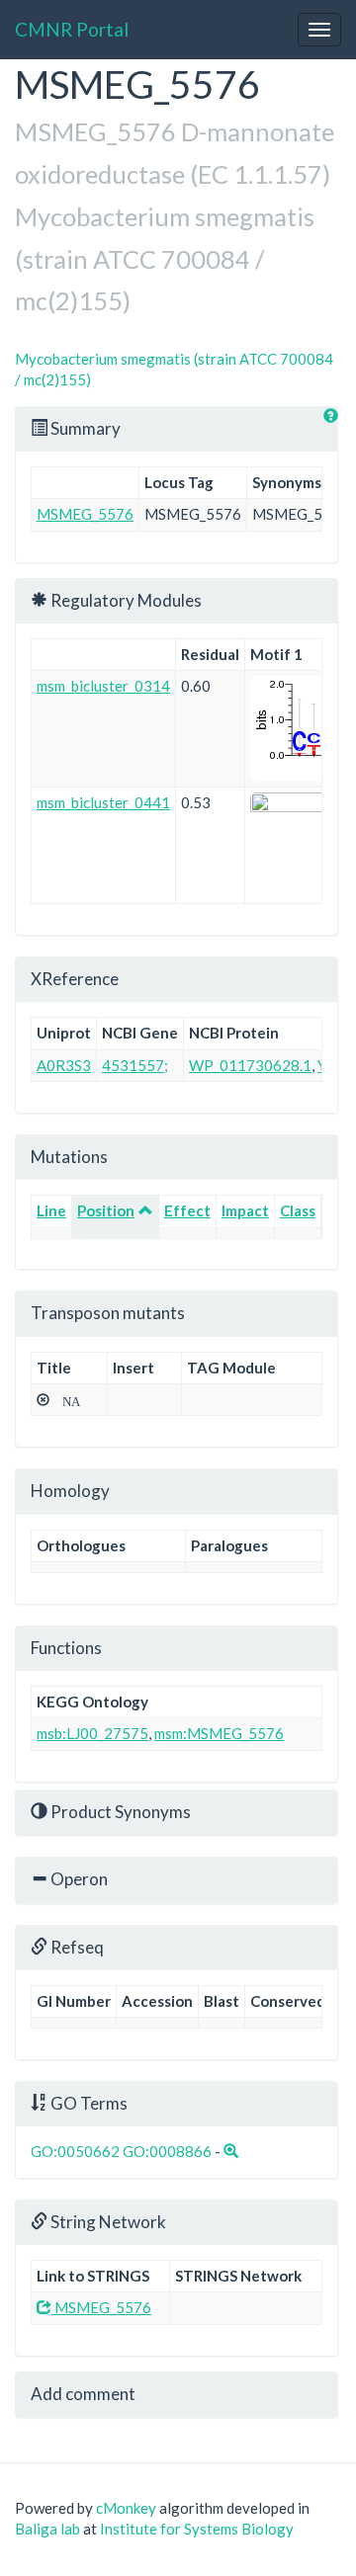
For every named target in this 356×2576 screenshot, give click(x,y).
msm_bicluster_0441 (103, 802)
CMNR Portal (72, 29)
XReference (75, 979)
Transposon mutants (108, 1313)
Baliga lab (47, 2529)
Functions (66, 1648)
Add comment (83, 2394)
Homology (70, 1491)
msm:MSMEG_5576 (219, 1733)
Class (298, 1210)
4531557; (135, 1065)
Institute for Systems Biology (197, 2529)
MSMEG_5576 (85, 514)
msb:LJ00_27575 (92, 1733)
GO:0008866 (167, 2151)
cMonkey (126, 2508)
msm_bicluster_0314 (103, 686)
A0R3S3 (64, 1065)
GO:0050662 (75, 2151)
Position (106, 1210)
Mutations (69, 1157)
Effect (187, 1210)
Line (51, 1210)
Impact (245, 1210)
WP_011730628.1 (250, 1065)
